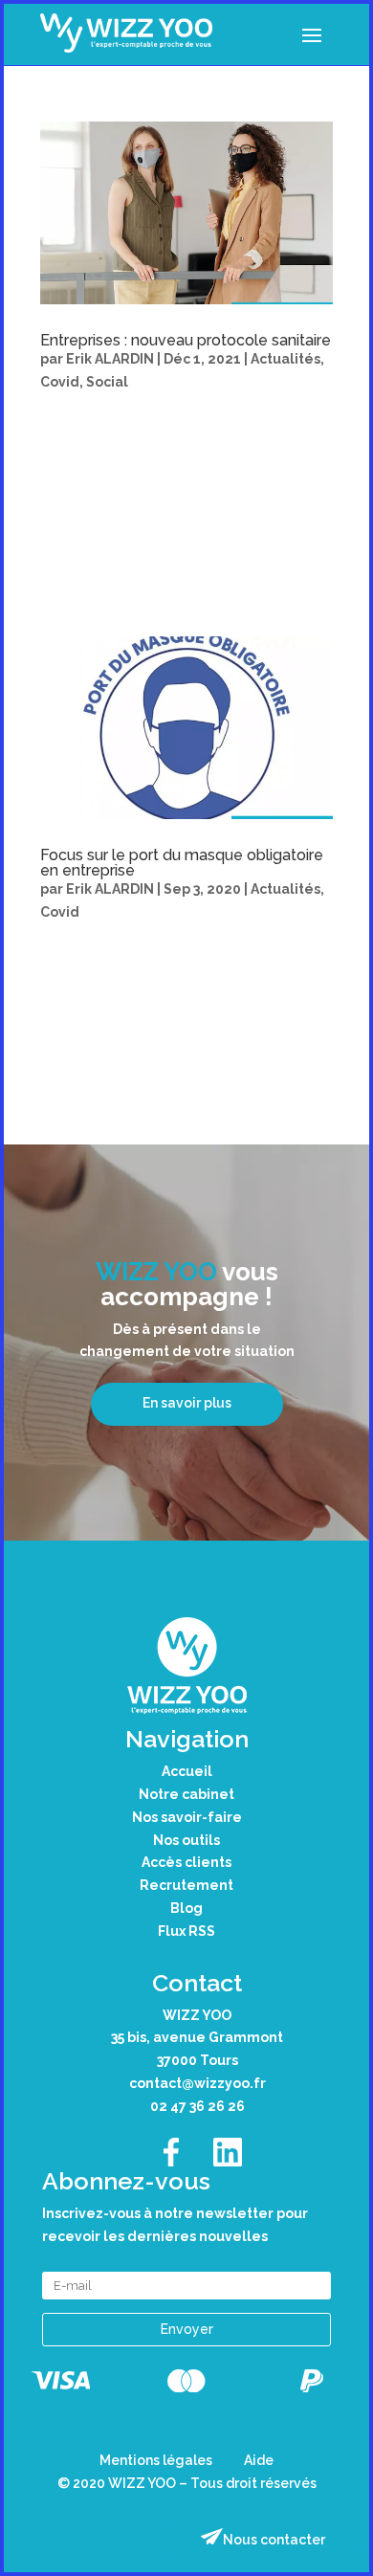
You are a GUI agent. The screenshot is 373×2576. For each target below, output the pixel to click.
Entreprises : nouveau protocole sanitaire (186, 340)
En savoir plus (187, 1403)
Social (107, 382)
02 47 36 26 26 (197, 2106)
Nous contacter (274, 2540)
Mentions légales (156, 2460)
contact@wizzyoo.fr (197, 2083)
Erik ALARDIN (110, 359)
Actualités (285, 359)
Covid (60, 382)
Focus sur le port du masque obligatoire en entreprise (182, 863)
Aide (259, 2460)
